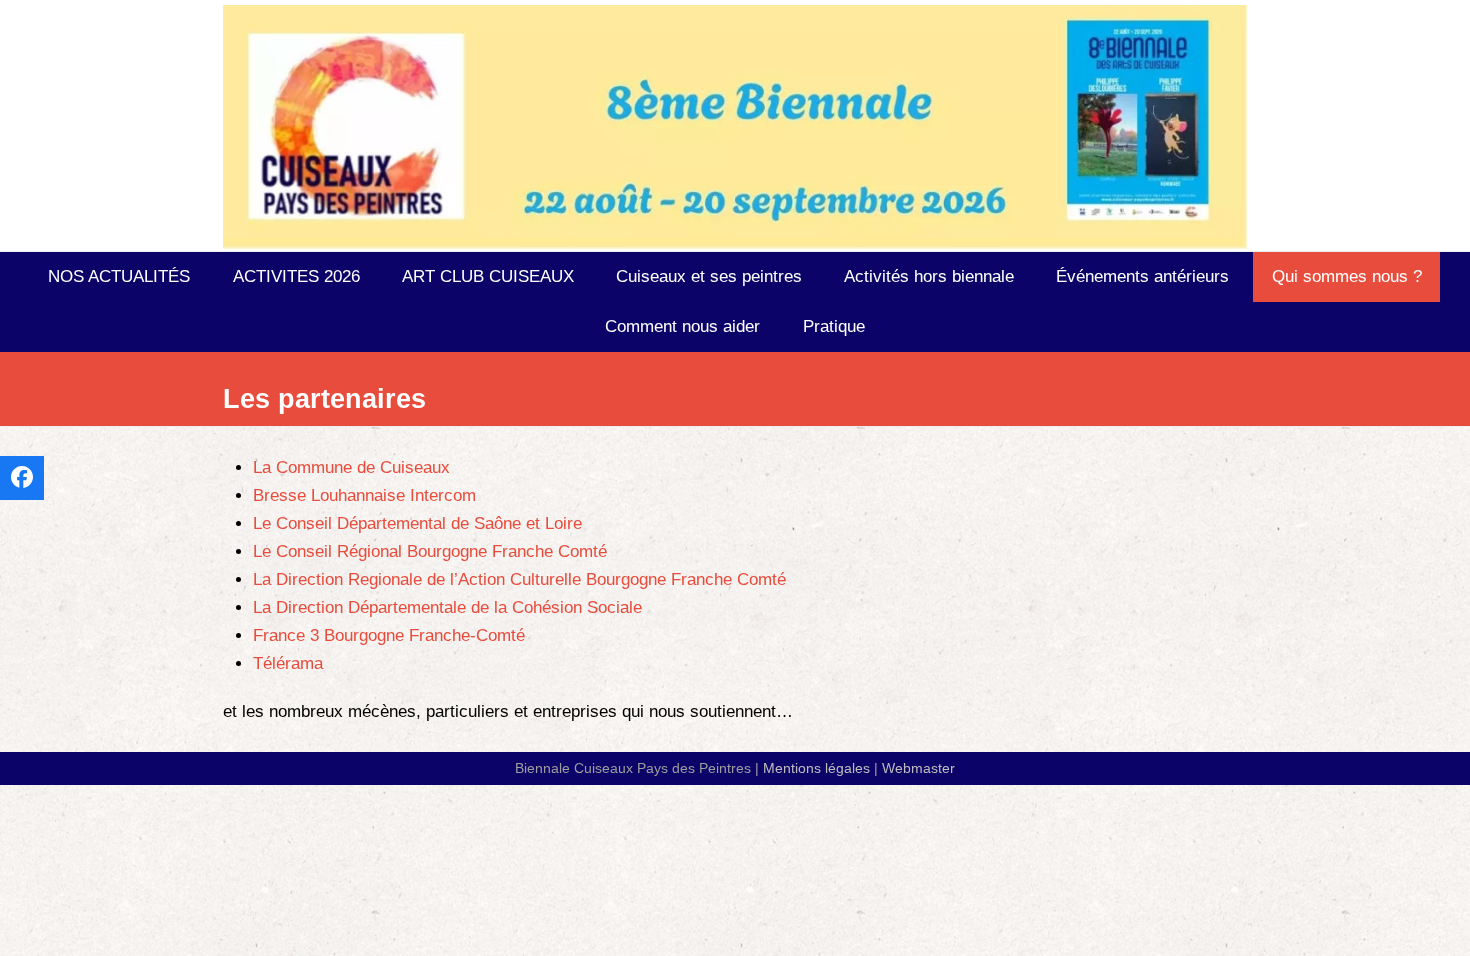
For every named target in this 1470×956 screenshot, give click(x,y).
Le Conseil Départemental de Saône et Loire (417, 523)
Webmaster (918, 768)
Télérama (288, 663)
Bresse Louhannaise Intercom (364, 495)
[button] (22, 478)
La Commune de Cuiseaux (351, 467)
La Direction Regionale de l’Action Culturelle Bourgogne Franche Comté (519, 579)
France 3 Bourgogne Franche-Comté (389, 635)
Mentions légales (816, 768)
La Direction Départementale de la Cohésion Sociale (447, 607)
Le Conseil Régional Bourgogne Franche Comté (430, 551)
